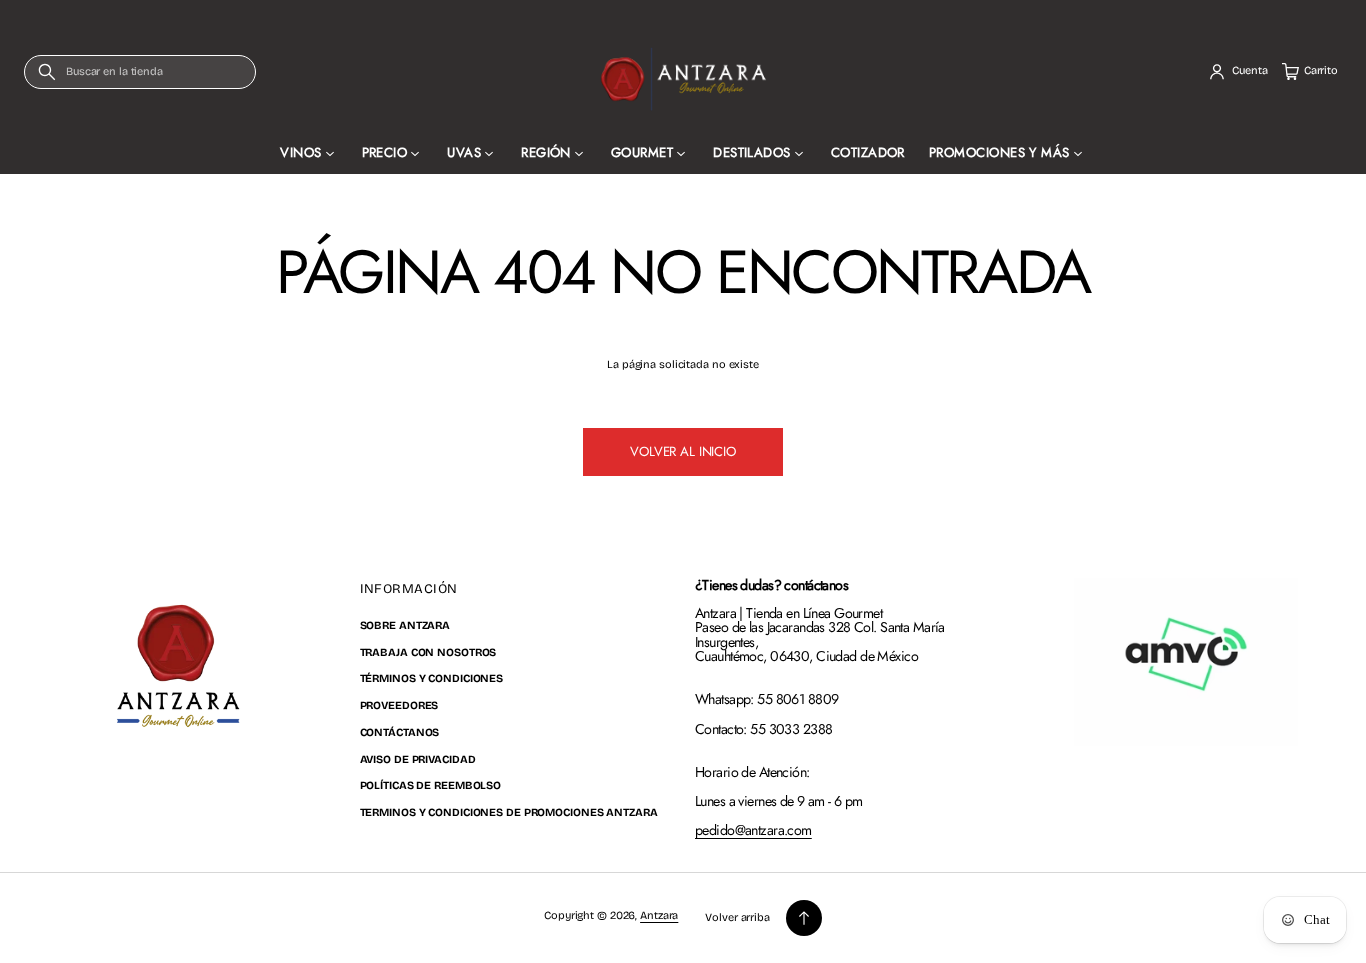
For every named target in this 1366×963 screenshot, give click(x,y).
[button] (140, 72)
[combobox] (140, 72)
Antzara (659, 915)
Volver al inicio (683, 451)
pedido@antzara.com (753, 830)
